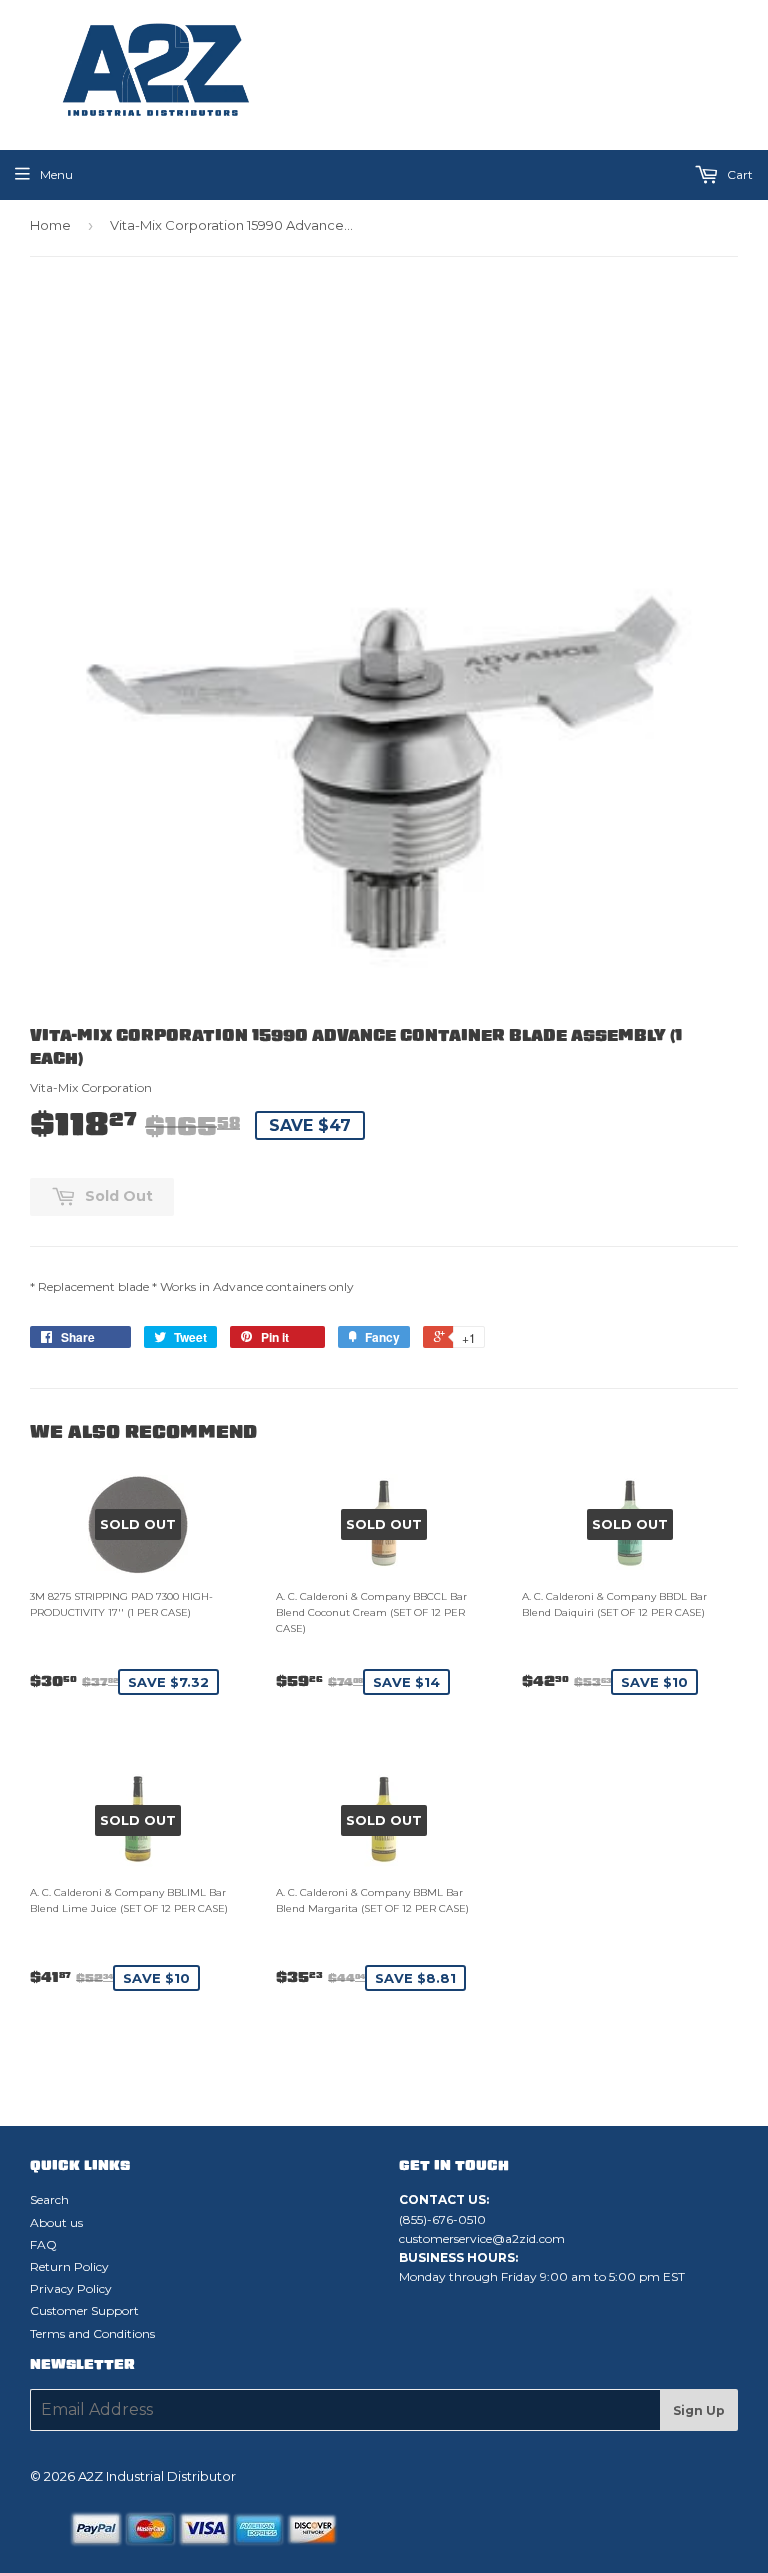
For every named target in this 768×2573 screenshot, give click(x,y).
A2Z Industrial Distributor (157, 2476)
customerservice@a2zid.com (482, 2238)
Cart (738, 174)
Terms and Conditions (92, 2333)
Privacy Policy (71, 2288)
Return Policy (69, 2266)
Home (50, 225)
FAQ (43, 2244)
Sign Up (699, 2410)
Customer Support (84, 2310)
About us (56, 2222)
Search (49, 2199)
